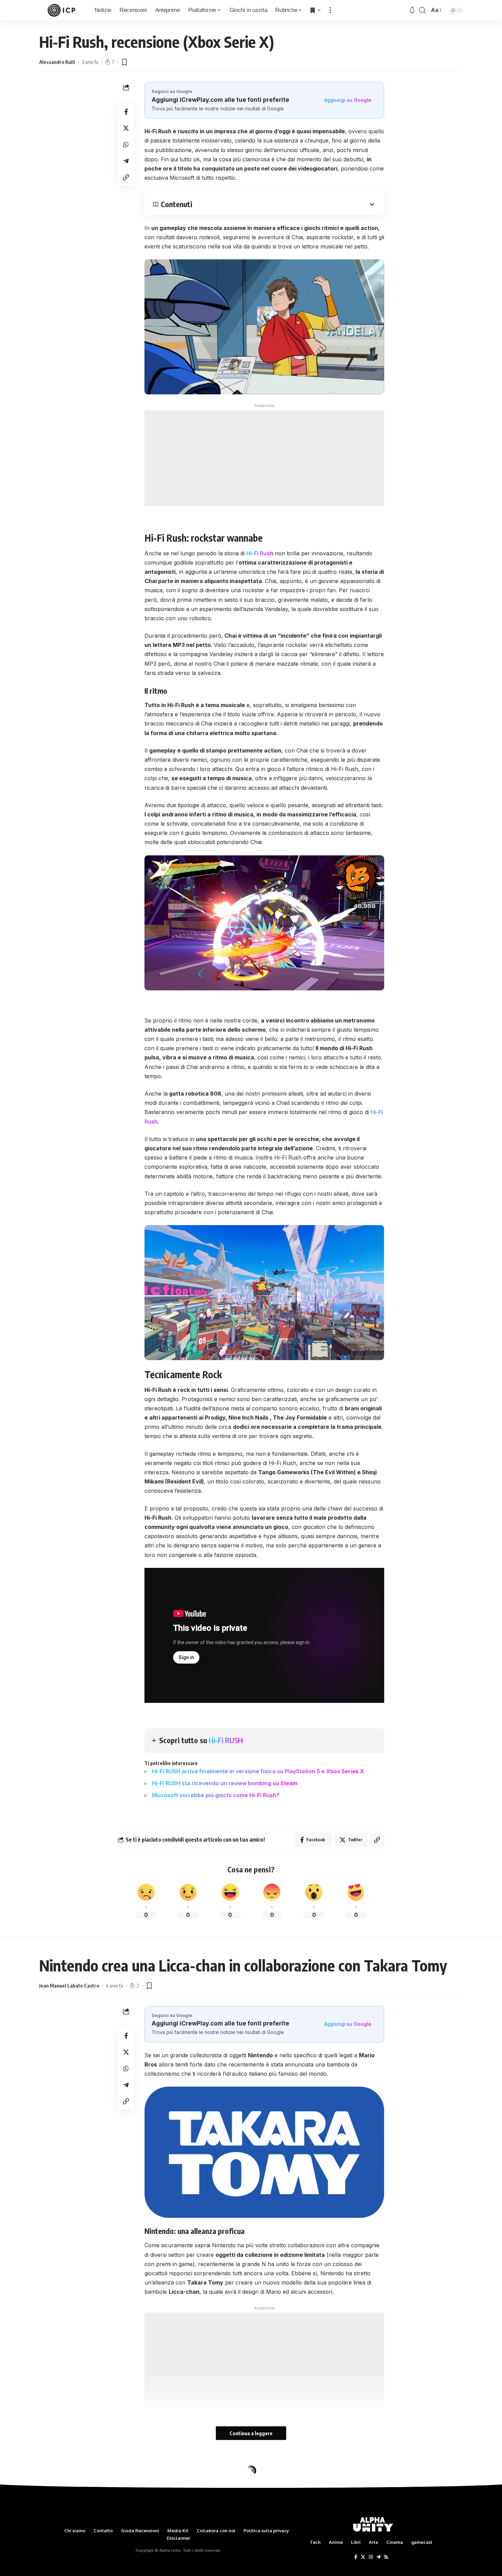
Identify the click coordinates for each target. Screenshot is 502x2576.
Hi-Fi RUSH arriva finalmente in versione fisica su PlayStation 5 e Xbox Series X (258, 1771)
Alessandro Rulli (57, 62)
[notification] (412, 10)
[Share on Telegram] (126, 161)
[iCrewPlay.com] (61, 10)
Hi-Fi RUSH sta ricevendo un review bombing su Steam (225, 1783)
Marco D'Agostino (59, 2502)
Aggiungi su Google (348, 100)
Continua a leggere (251, 2433)
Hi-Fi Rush (260, 553)
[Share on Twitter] (126, 128)
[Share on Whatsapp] (126, 145)
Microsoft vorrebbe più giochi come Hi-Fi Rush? (216, 1795)
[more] (330, 10)
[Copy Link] (126, 177)
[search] (422, 10)
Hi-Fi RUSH (226, 1740)
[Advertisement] (264, 458)
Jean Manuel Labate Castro (69, 1985)
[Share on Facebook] (126, 112)
